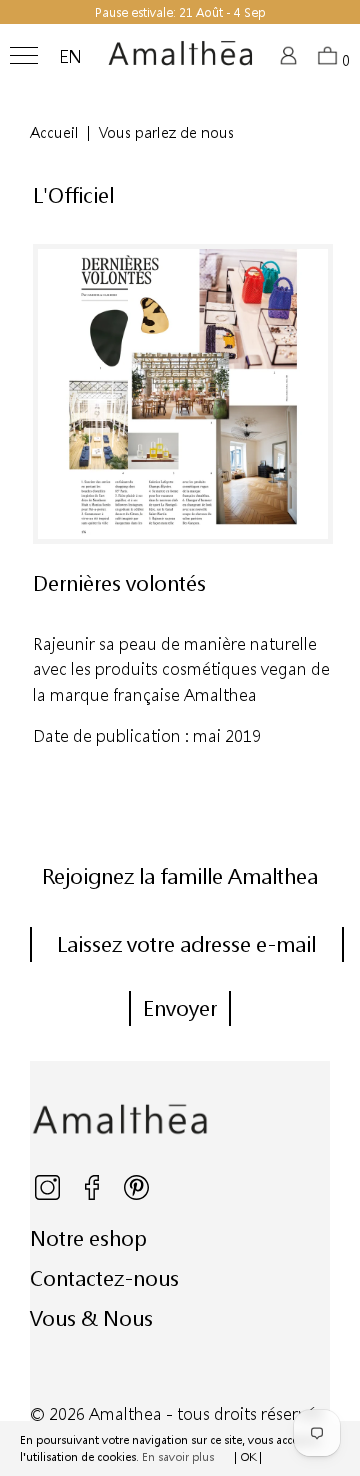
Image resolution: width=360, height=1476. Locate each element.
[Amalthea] (181, 61)
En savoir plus (178, 1456)
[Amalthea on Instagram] (49, 1195)
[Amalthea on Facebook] (93, 1195)
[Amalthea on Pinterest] (136, 1195)
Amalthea (125, 1413)
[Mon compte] (291, 61)
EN (70, 57)
